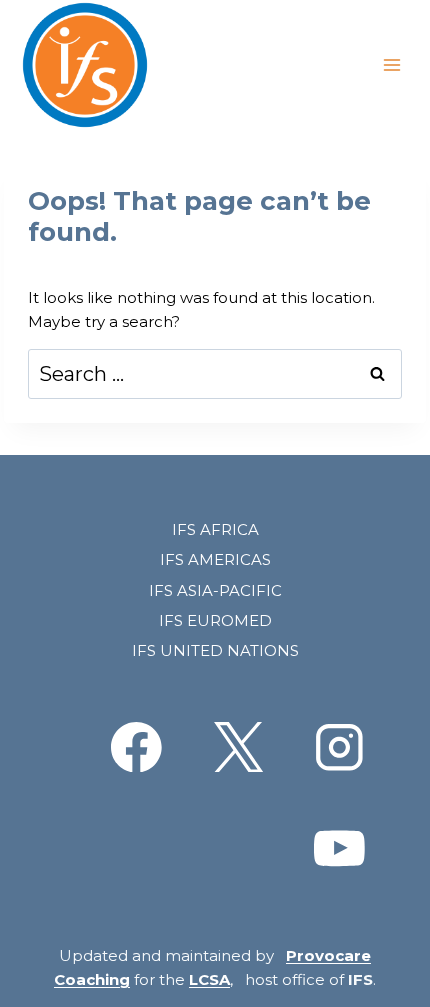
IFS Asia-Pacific (215, 590)
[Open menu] (391, 64)
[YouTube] (339, 848)
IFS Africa (215, 529)
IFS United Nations (215, 650)
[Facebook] (136, 746)
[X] (237, 746)
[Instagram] (339, 746)
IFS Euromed (215, 620)
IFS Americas (215, 559)
